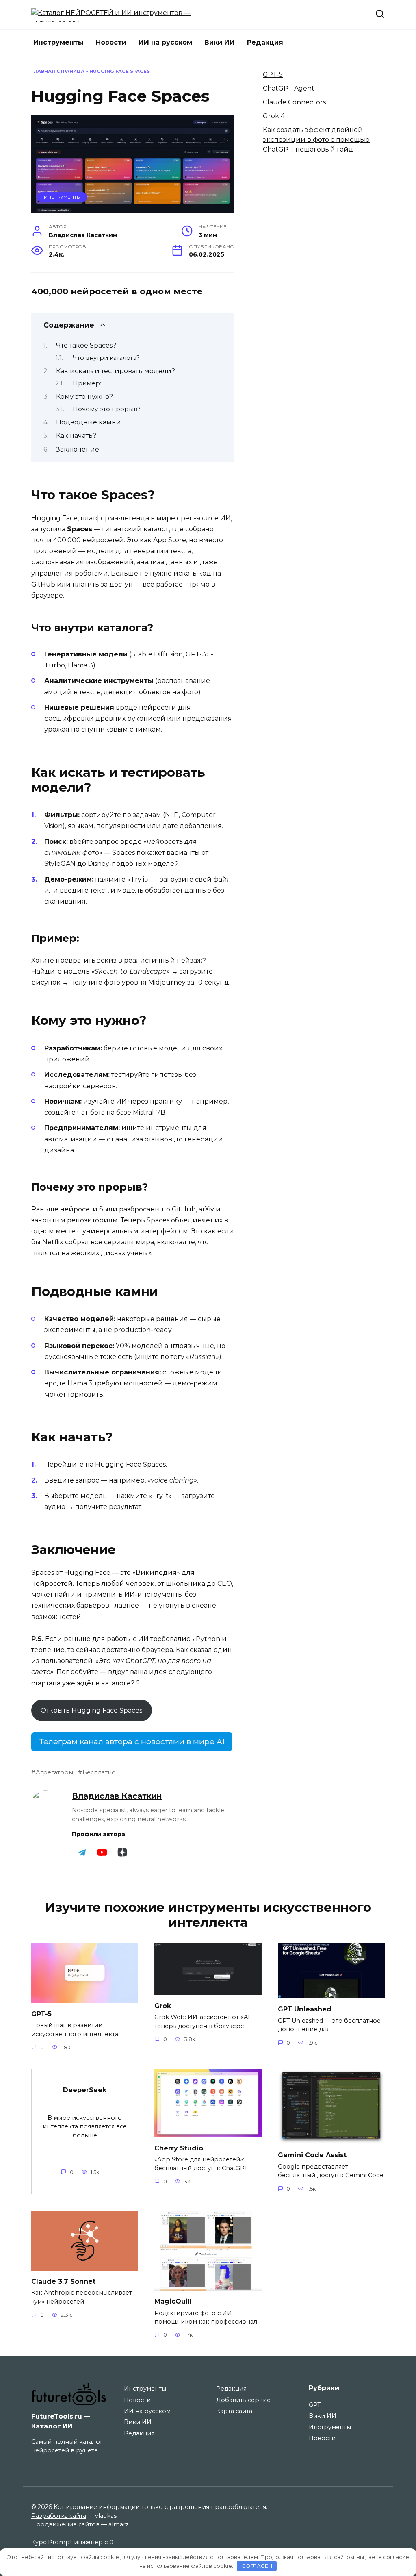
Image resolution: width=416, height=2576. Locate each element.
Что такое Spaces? (86, 345)
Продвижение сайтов (65, 2524)
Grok (163, 2006)
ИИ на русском (165, 42)
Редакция (265, 42)
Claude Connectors (294, 102)
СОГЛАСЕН (257, 2566)
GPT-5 (273, 75)
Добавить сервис (243, 2400)
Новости (111, 42)
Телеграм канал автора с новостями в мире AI (132, 1741)
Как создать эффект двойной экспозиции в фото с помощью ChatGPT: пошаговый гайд (316, 140)
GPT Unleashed (305, 2009)
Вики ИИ (220, 42)
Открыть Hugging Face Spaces (91, 1710)
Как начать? (76, 436)
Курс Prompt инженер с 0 (72, 2542)
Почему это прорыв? (107, 409)
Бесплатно (99, 1772)
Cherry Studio (179, 2148)
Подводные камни (89, 422)
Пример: (87, 383)
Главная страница (58, 71)
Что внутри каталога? (106, 358)
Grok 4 (274, 116)
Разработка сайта (59, 2516)
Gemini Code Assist (312, 2155)
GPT (315, 2405)
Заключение (78, 449)
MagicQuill (173, 2301)
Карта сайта (234, 2411)
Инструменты (58, 42)
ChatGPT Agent (289, 88)
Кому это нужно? (84, 397)
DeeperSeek (85, 2090)
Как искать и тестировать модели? (116, 371)
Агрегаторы (54, 1772)
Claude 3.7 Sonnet (63, 2281)
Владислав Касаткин (117, 1796)
